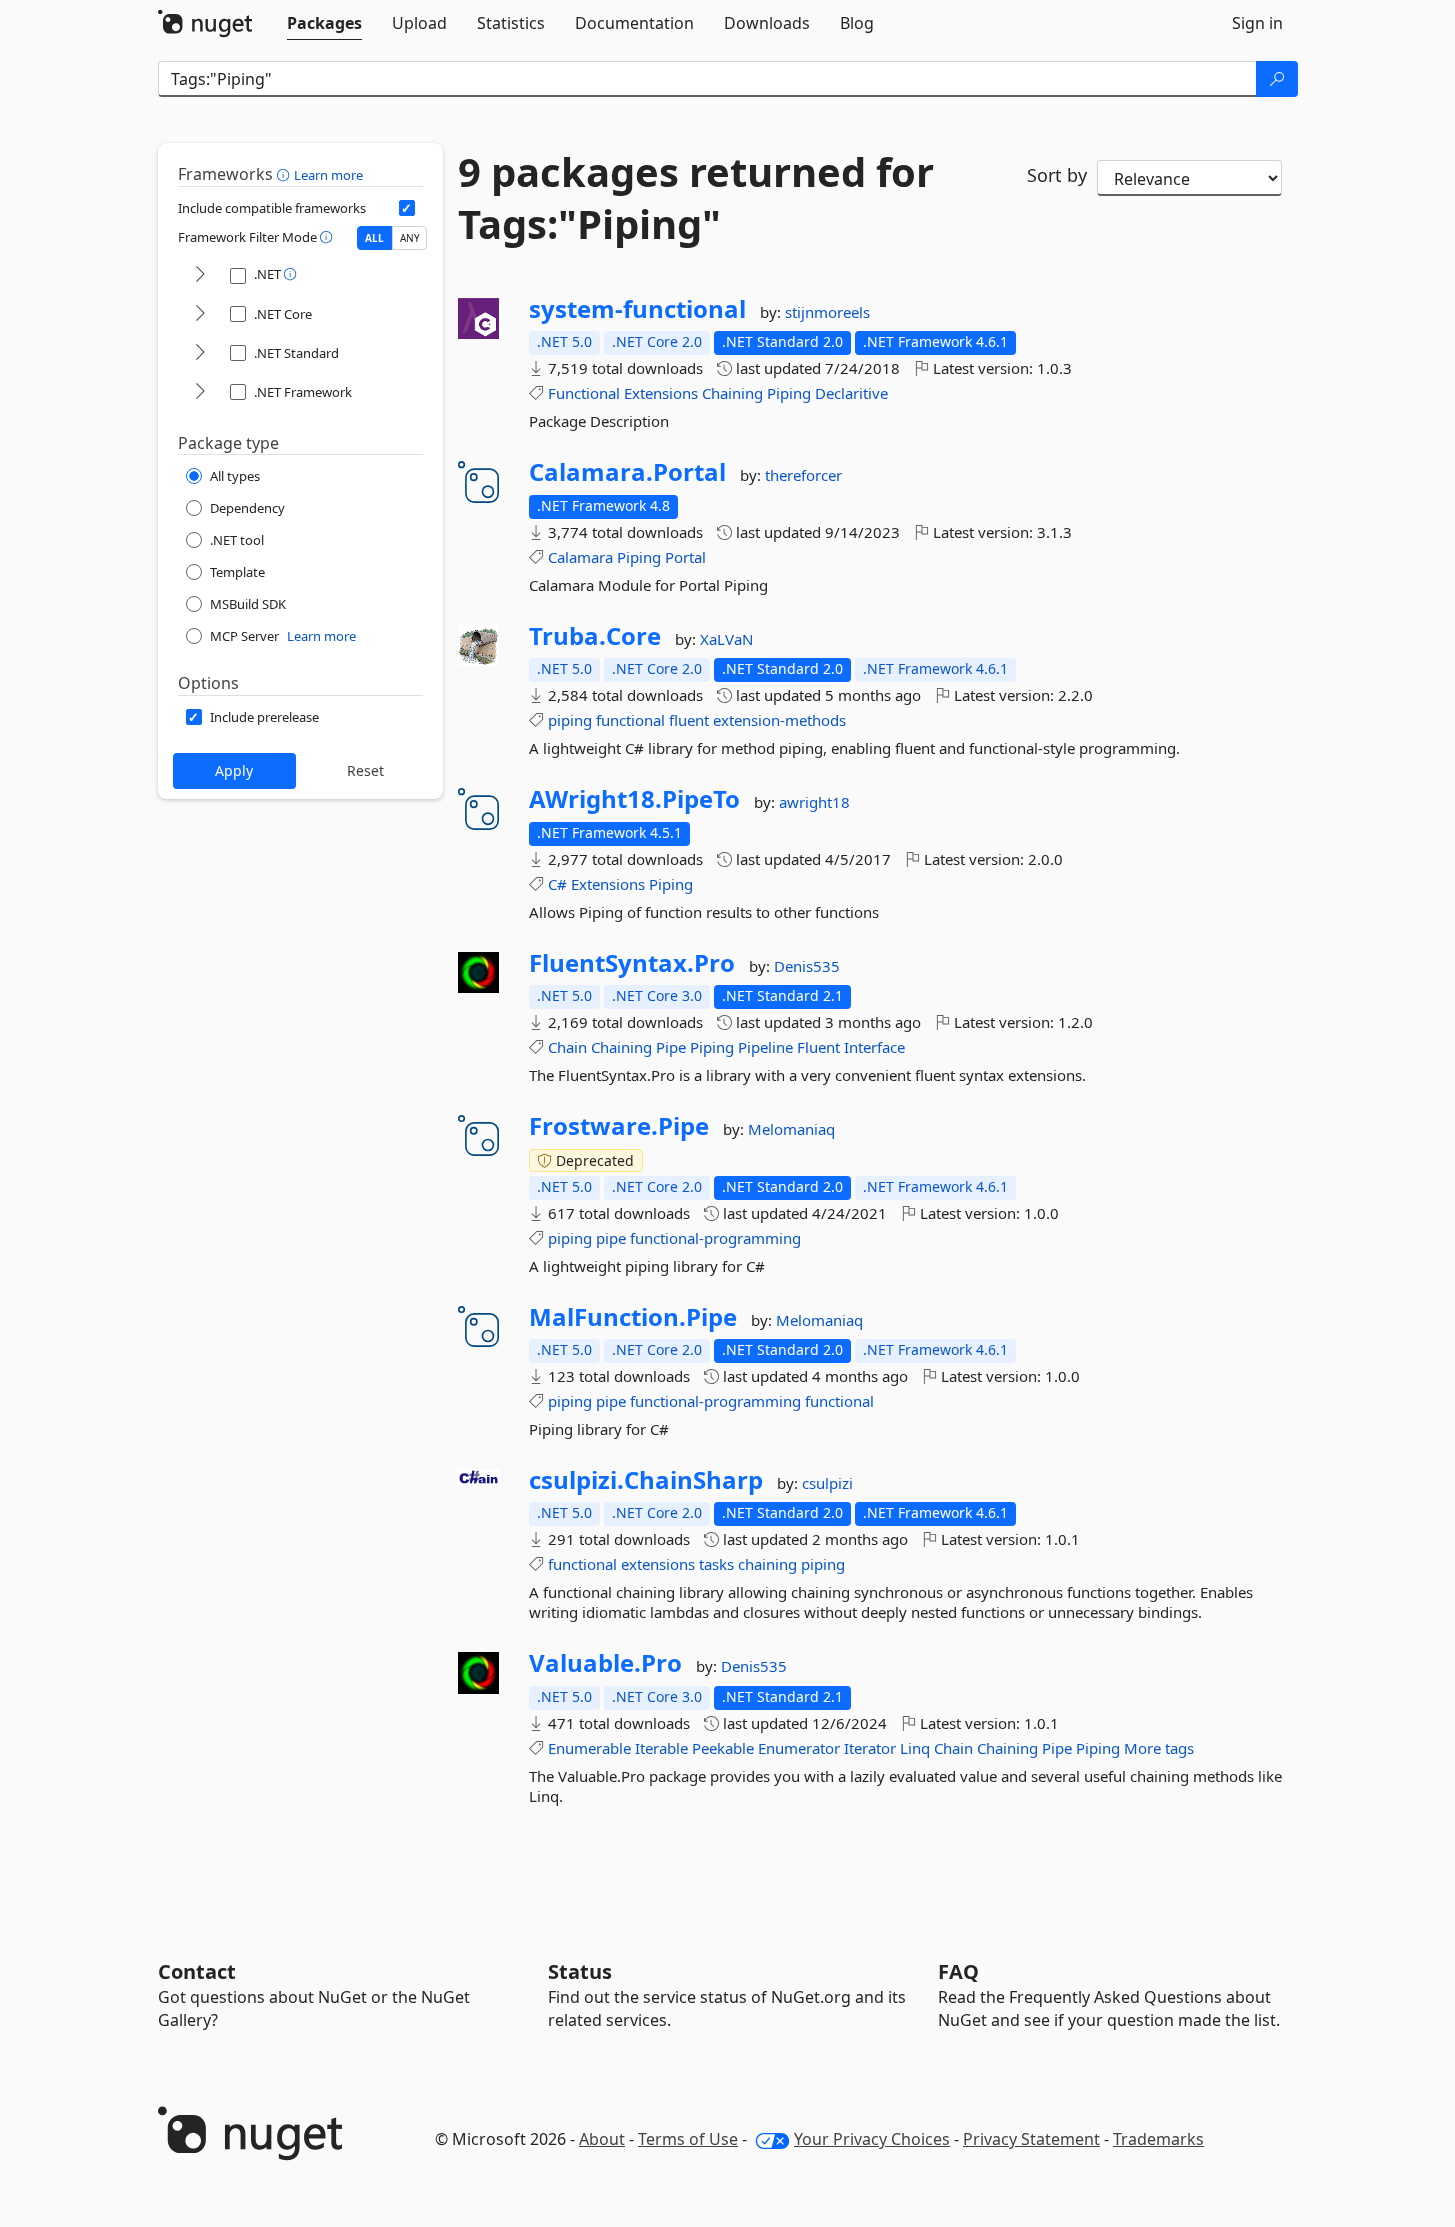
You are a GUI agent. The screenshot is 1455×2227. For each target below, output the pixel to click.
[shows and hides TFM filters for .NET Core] (200, 314)
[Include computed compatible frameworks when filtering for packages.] (407, 208)
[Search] (1277, 79)
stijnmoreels (827, 312)
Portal (685, 557)
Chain (567, 1047)
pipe (611, 1238)
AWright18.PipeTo (634, 799)
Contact (197, 1971)
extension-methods (779, 720)
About (602, 2139)
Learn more (328, 175)
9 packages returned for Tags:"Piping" (696, 198)
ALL (374, 238)
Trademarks (1158, 2139)
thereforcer (803, 475)
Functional (584, 393)
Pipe (671, 1047)
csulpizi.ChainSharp (646, 1480)
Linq (915, 1748)
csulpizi (827, 1483)
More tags (1159, 1748)
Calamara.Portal (627, 472)
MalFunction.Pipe (633, 1317)
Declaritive (851, 393)
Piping (789, 393)
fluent (689, 720)
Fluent (818, 1047)
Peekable (723, 1748)
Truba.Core (595, 636)
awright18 (814, 802)
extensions (658, 1564)
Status (580, 1971)
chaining (767, 1564)
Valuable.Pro (605, 1663)
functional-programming (715, 1238)
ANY (410, 238)
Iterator (870, 1748)
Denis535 (807, 966)
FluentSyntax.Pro (632, 963)
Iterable (661, 1748)
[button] (285, 174)
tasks (716, 1564)
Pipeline (765, 1047)
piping (570, 720)
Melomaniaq (791, 1129)
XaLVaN (726, 639)
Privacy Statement (1031, 2139)
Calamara (580, 557)
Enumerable (589, 1748)
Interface (874, 1047)
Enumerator (799, 1748)
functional (630, 720)
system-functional (637, 309)
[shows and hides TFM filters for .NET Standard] (200, 353)
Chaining (732, 393)
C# (557, 884)
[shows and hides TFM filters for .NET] (200, 275)
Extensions (661, 393)
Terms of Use (688, 2139)
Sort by (1057, 175)
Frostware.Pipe (619, 1126)
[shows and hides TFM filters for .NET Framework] (200, 392)
